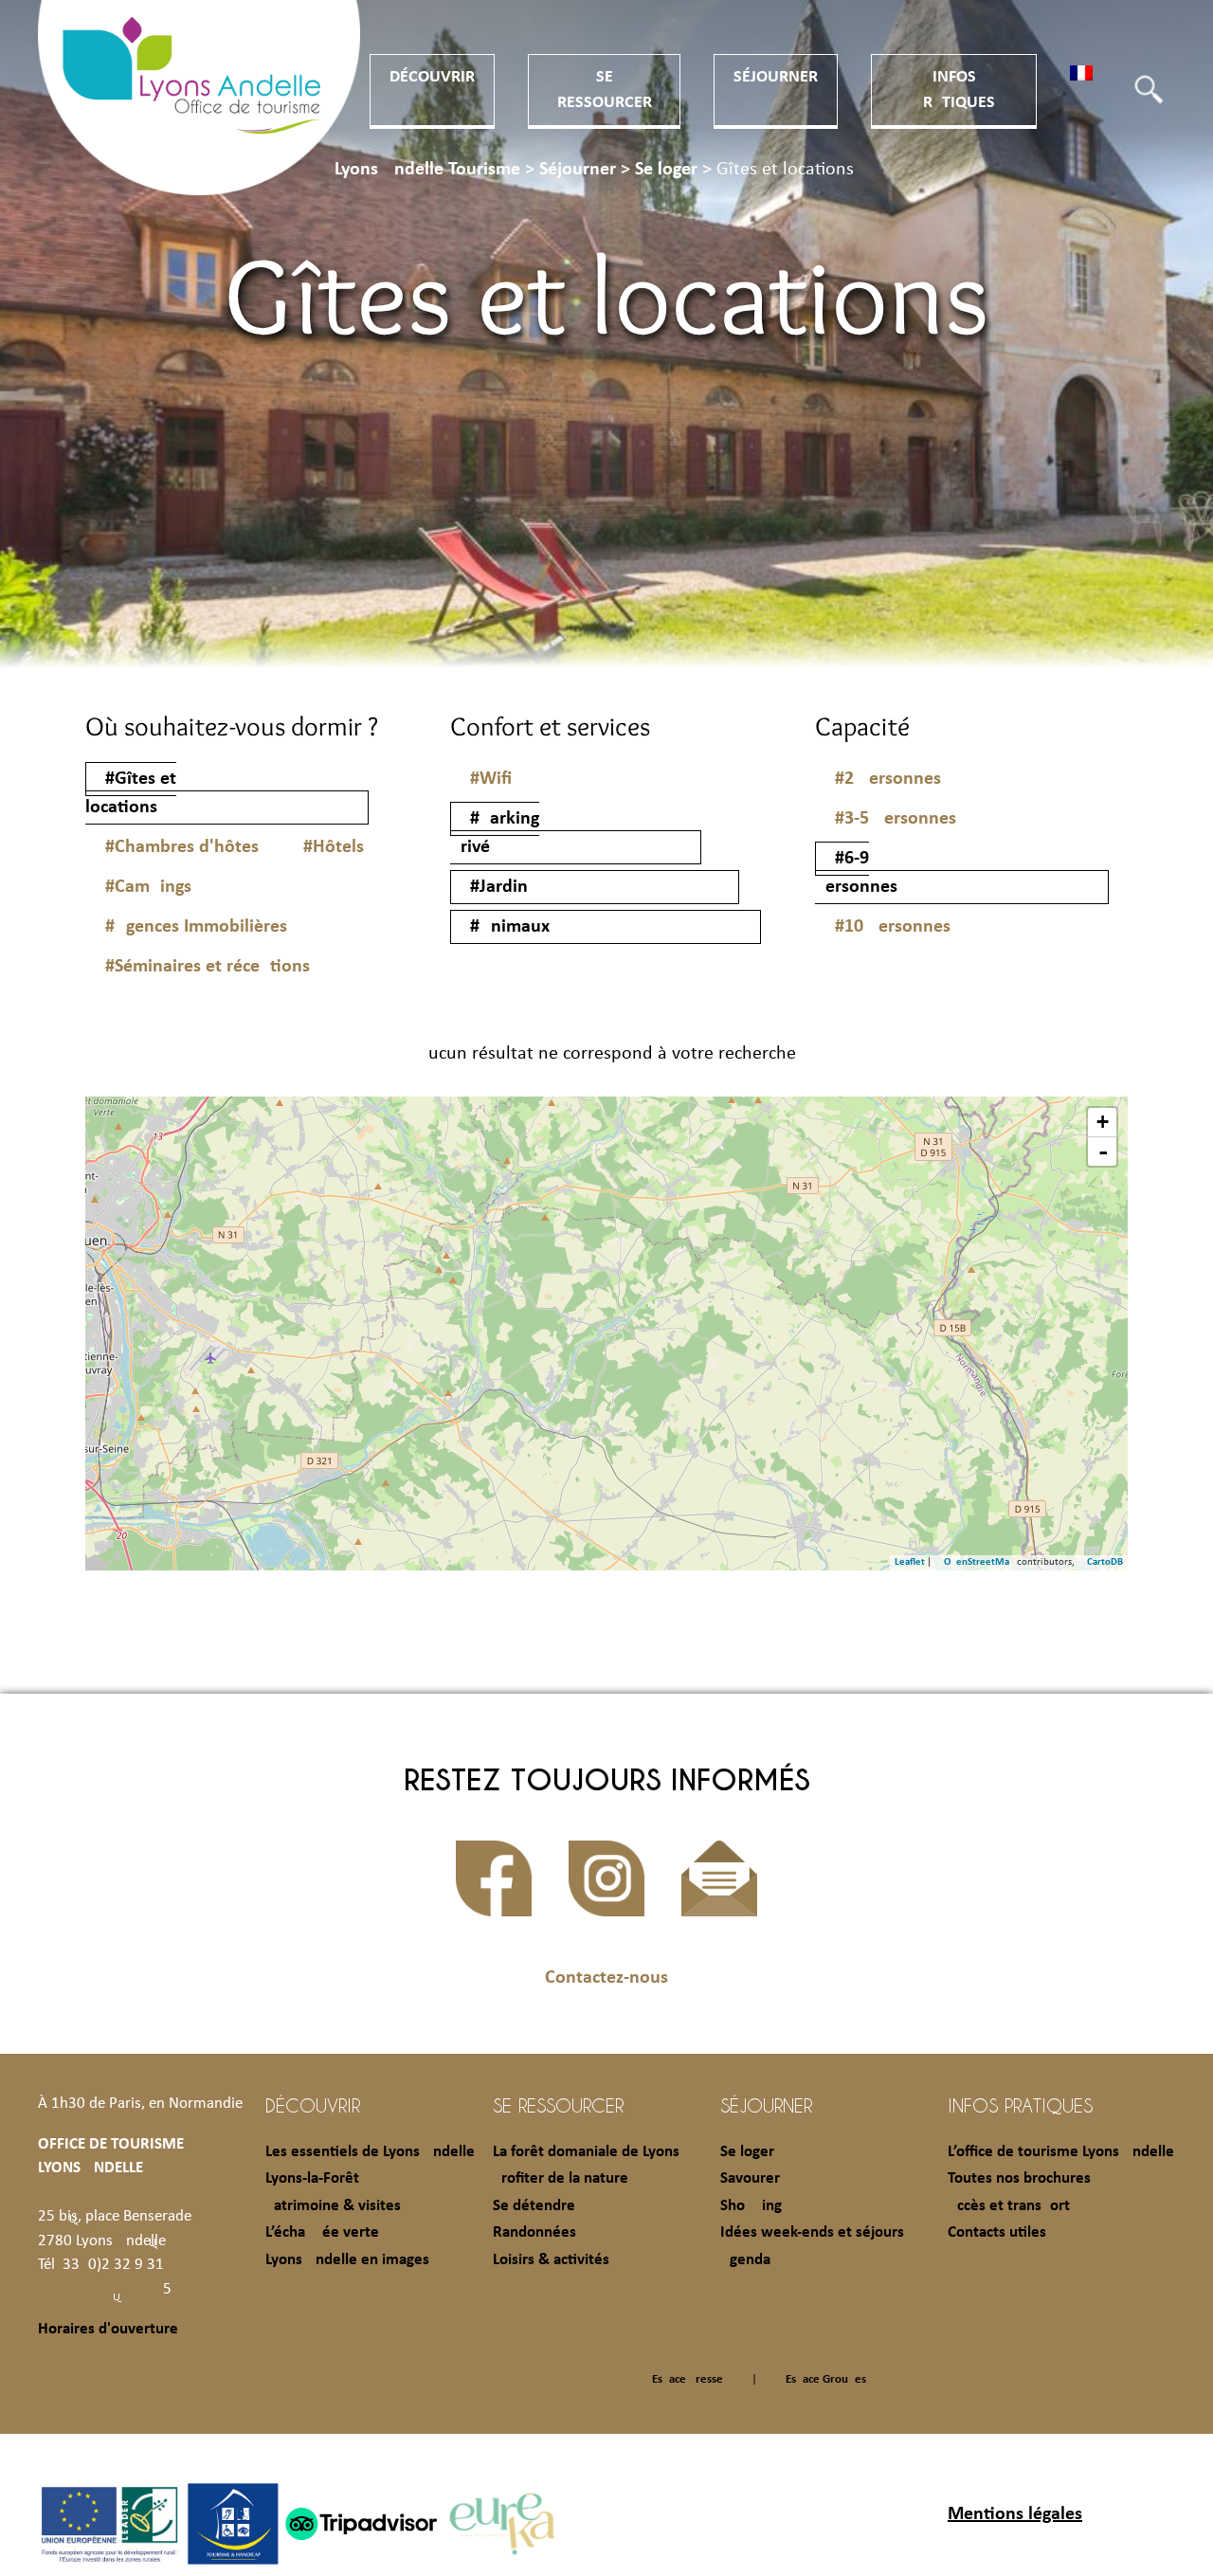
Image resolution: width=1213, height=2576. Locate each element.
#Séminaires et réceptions (208, 967)
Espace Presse (688, 2379)
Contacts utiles (997, 2232)
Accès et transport (1009, 2206)
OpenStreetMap (979, 1562)
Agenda (745, 2260)
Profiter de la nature (561, 2178)
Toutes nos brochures (1019, 2178)
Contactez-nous (606, 1978)
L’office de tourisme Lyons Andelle (1061, 2152)
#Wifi (491, 779)
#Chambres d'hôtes (182, 847)
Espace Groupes (826, 2379)
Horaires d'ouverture (108, 2329)
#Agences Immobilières (196, 927)
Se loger (747, 2152)
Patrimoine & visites (333, 2206)
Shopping (751, 2206)
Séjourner (776, 77)
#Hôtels (334, 847)
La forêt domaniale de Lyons (586, 2152)
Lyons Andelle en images (347, 2260)
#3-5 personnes (896, 819)
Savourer (750, 2178)
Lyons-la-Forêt (312, 2178)
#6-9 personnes (856, 873)
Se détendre (534, 2206)
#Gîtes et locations (131, 793)
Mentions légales (1015, 2514)
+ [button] (1103, 1122)
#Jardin (499, 887)
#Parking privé (495, 833)
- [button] (1103, 1152)
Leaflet (910, 1562)
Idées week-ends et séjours (812, 2232)
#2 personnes (888, 779)
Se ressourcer (558, 2105)
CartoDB (1105, 1562)
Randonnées (534, 2232)
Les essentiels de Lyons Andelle (370, 2152)
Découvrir (432, 77)
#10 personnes (893, 927)
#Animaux (510, 927)
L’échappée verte (322, 2232)
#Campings (148, 887)
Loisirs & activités (551, 2260)
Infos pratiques (1020, 2105)
